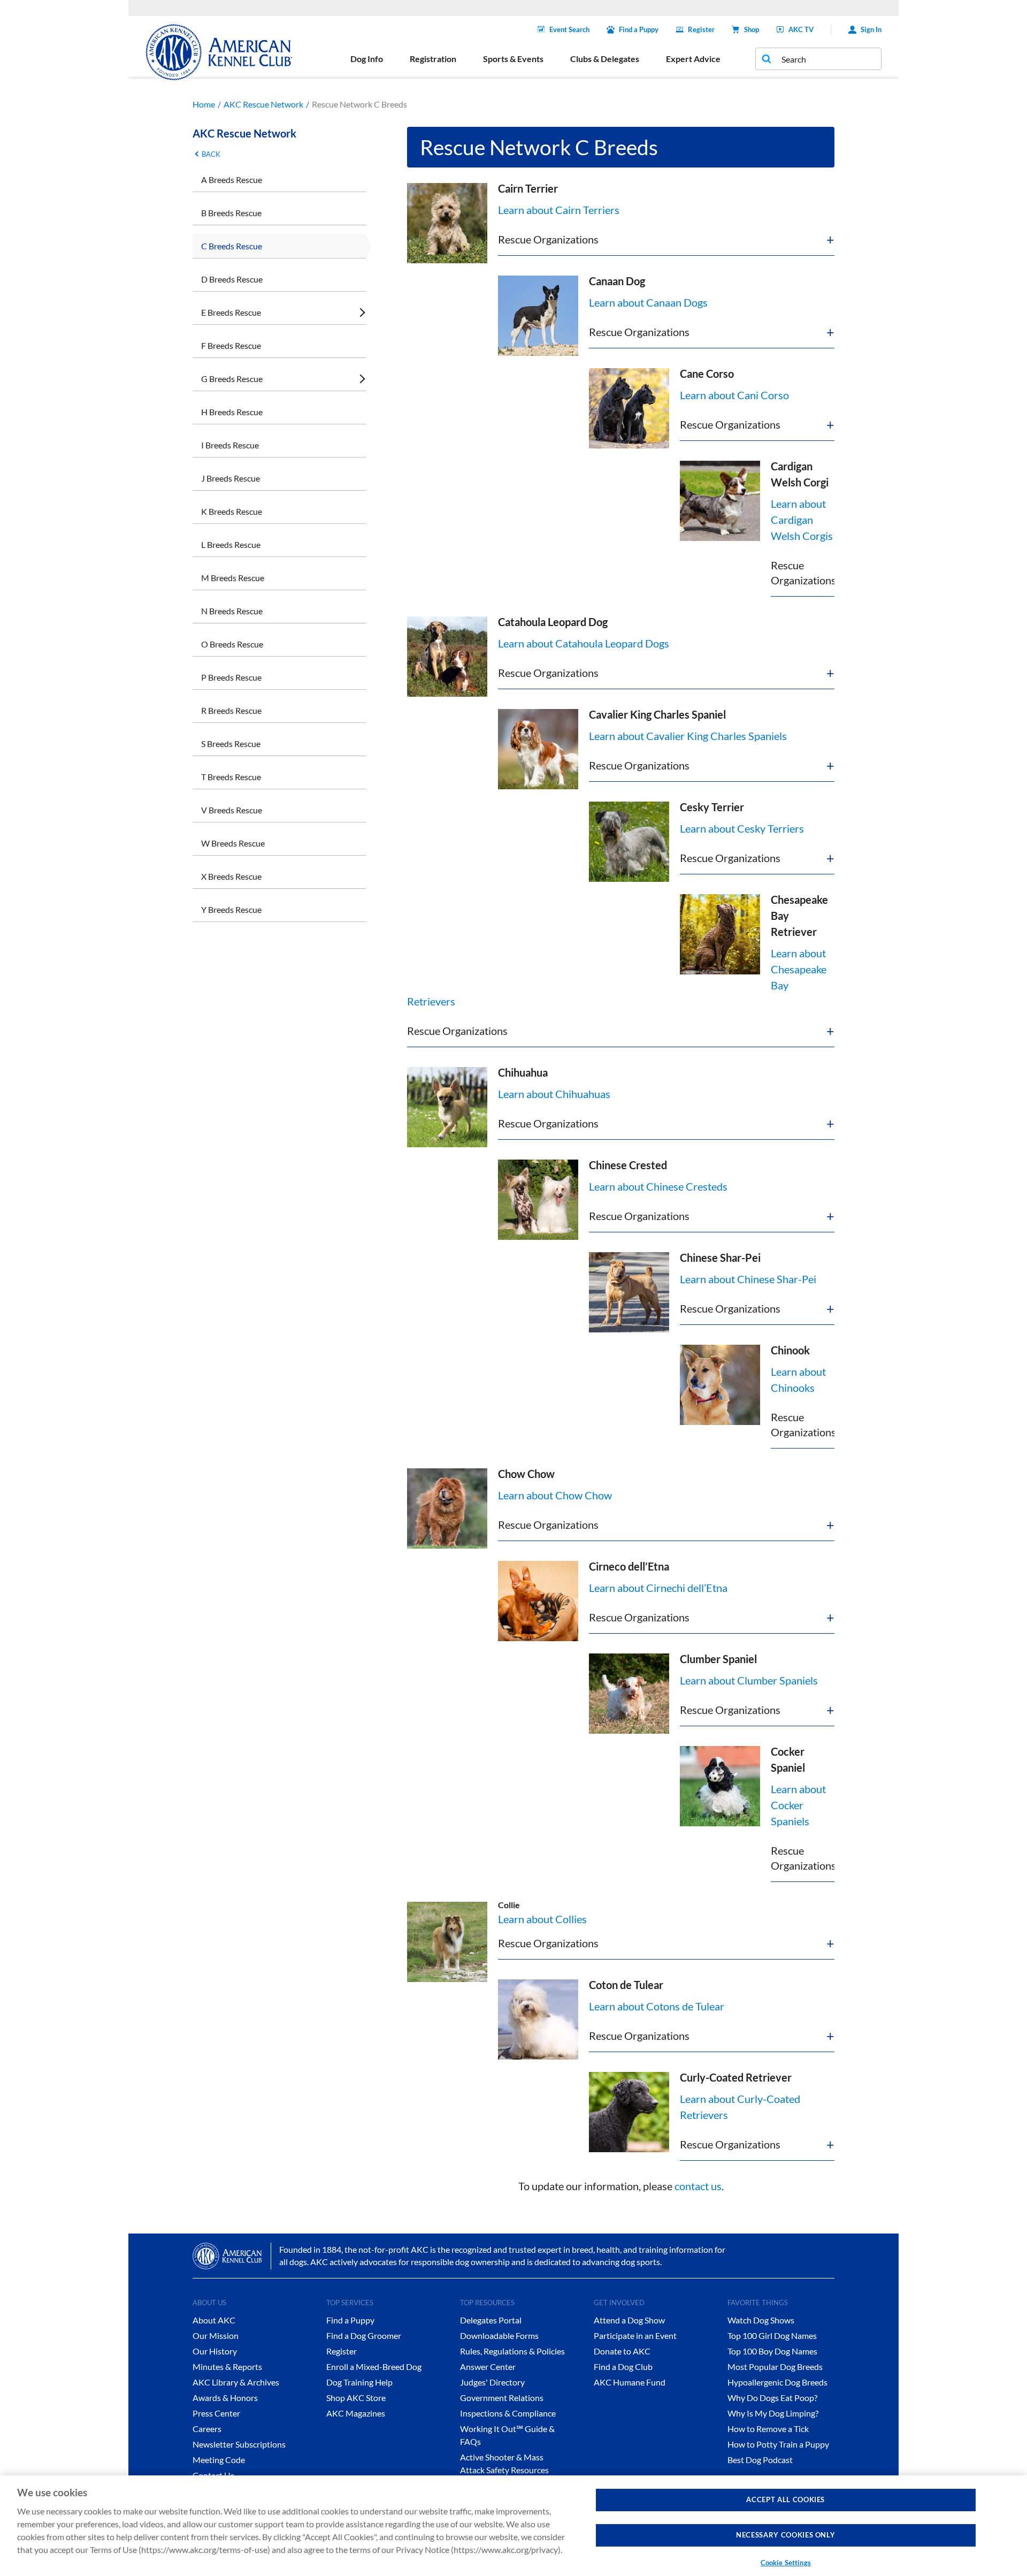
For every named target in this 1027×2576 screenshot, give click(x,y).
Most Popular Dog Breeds (775, 2367)
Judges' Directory (492, 2382)
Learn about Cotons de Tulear (657, 2006)
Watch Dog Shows (761, 2320)
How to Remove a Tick (768, 2429)
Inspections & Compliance (508, 2413)
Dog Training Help (359, 2382)
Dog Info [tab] (367, 59)
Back (211, 154)
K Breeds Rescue (232, 511)
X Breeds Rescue (231, 876)
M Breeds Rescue (233, 578)
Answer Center (488, 2367)
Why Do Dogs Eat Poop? (772, 2398)
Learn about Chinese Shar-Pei (748, 1279)
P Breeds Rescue (231, 677)
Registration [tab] (433, 59)
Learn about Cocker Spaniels (798, 1805)
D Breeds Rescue (232, 279)
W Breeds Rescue (233, 843)
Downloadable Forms (499, 2335)
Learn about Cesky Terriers (742, 828)
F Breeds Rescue (231, 345)
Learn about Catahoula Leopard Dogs (584, 643)
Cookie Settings (786, 2562)
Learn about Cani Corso (734, 395)
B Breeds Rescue (231, 213)
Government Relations (502, 2398)
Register (701, 29)
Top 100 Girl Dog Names (772, 2335)
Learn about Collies (542, 1919)
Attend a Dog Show (629, 2320)
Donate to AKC (622, 2351)
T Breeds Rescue (231, 777)
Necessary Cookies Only (785, 2535)
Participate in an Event (635, 2335)
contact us (698, 2186)
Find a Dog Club (623, 2367)
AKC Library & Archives (236, 2382)
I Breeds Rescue (230, 445)
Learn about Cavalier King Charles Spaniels (688, 736)
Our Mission (216, 2335)
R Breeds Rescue (231, 710)
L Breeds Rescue (231, 544)
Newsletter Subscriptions (239, 2444)
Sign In (871, 29)
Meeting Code (219, 2460)
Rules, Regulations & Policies (512, 2351)
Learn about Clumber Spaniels (749, 1680)
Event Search (569, 29)
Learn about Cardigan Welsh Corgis (802, 520)
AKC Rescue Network (263, 104)
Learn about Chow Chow (555, 1495)
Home (204, 104)
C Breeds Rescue (232, 246)
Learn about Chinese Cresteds (658, 1186)
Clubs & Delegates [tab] (605, 59)
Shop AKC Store (356, 2398)
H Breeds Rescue (232, 412)
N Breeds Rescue (232, 611)
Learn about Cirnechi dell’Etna (658, 1588)
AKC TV (801, 29)
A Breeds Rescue (232, 180)
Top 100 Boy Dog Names (772, 2351)
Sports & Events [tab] (513, 59)
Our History (215, 2351)
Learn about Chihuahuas (554, 1094)
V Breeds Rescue (232, 810)
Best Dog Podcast (760, 2460)
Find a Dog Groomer (364, 2335)
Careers (207, 2429)
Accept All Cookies (785, 2499)
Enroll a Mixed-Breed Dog (374, 2367)
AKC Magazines (356, 2413)
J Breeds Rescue (231, 478)
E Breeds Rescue (231, 312)
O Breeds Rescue (232, 644)
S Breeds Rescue (231, 744)
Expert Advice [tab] (693, 59)
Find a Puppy (639, 29)
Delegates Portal (491, 2320)
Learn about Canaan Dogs (648, 302)
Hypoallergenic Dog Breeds (777, 2382)
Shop (752, 29)
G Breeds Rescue (232, 379)
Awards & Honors (225, 2398)
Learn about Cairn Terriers (559, 210)
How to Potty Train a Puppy (778, 2444)
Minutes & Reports (227, 2367)
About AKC (214, 2320)
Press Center (216, 2413)
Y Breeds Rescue (231, 909)
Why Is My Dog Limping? (773, 2413)
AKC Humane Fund (630, 2382)
